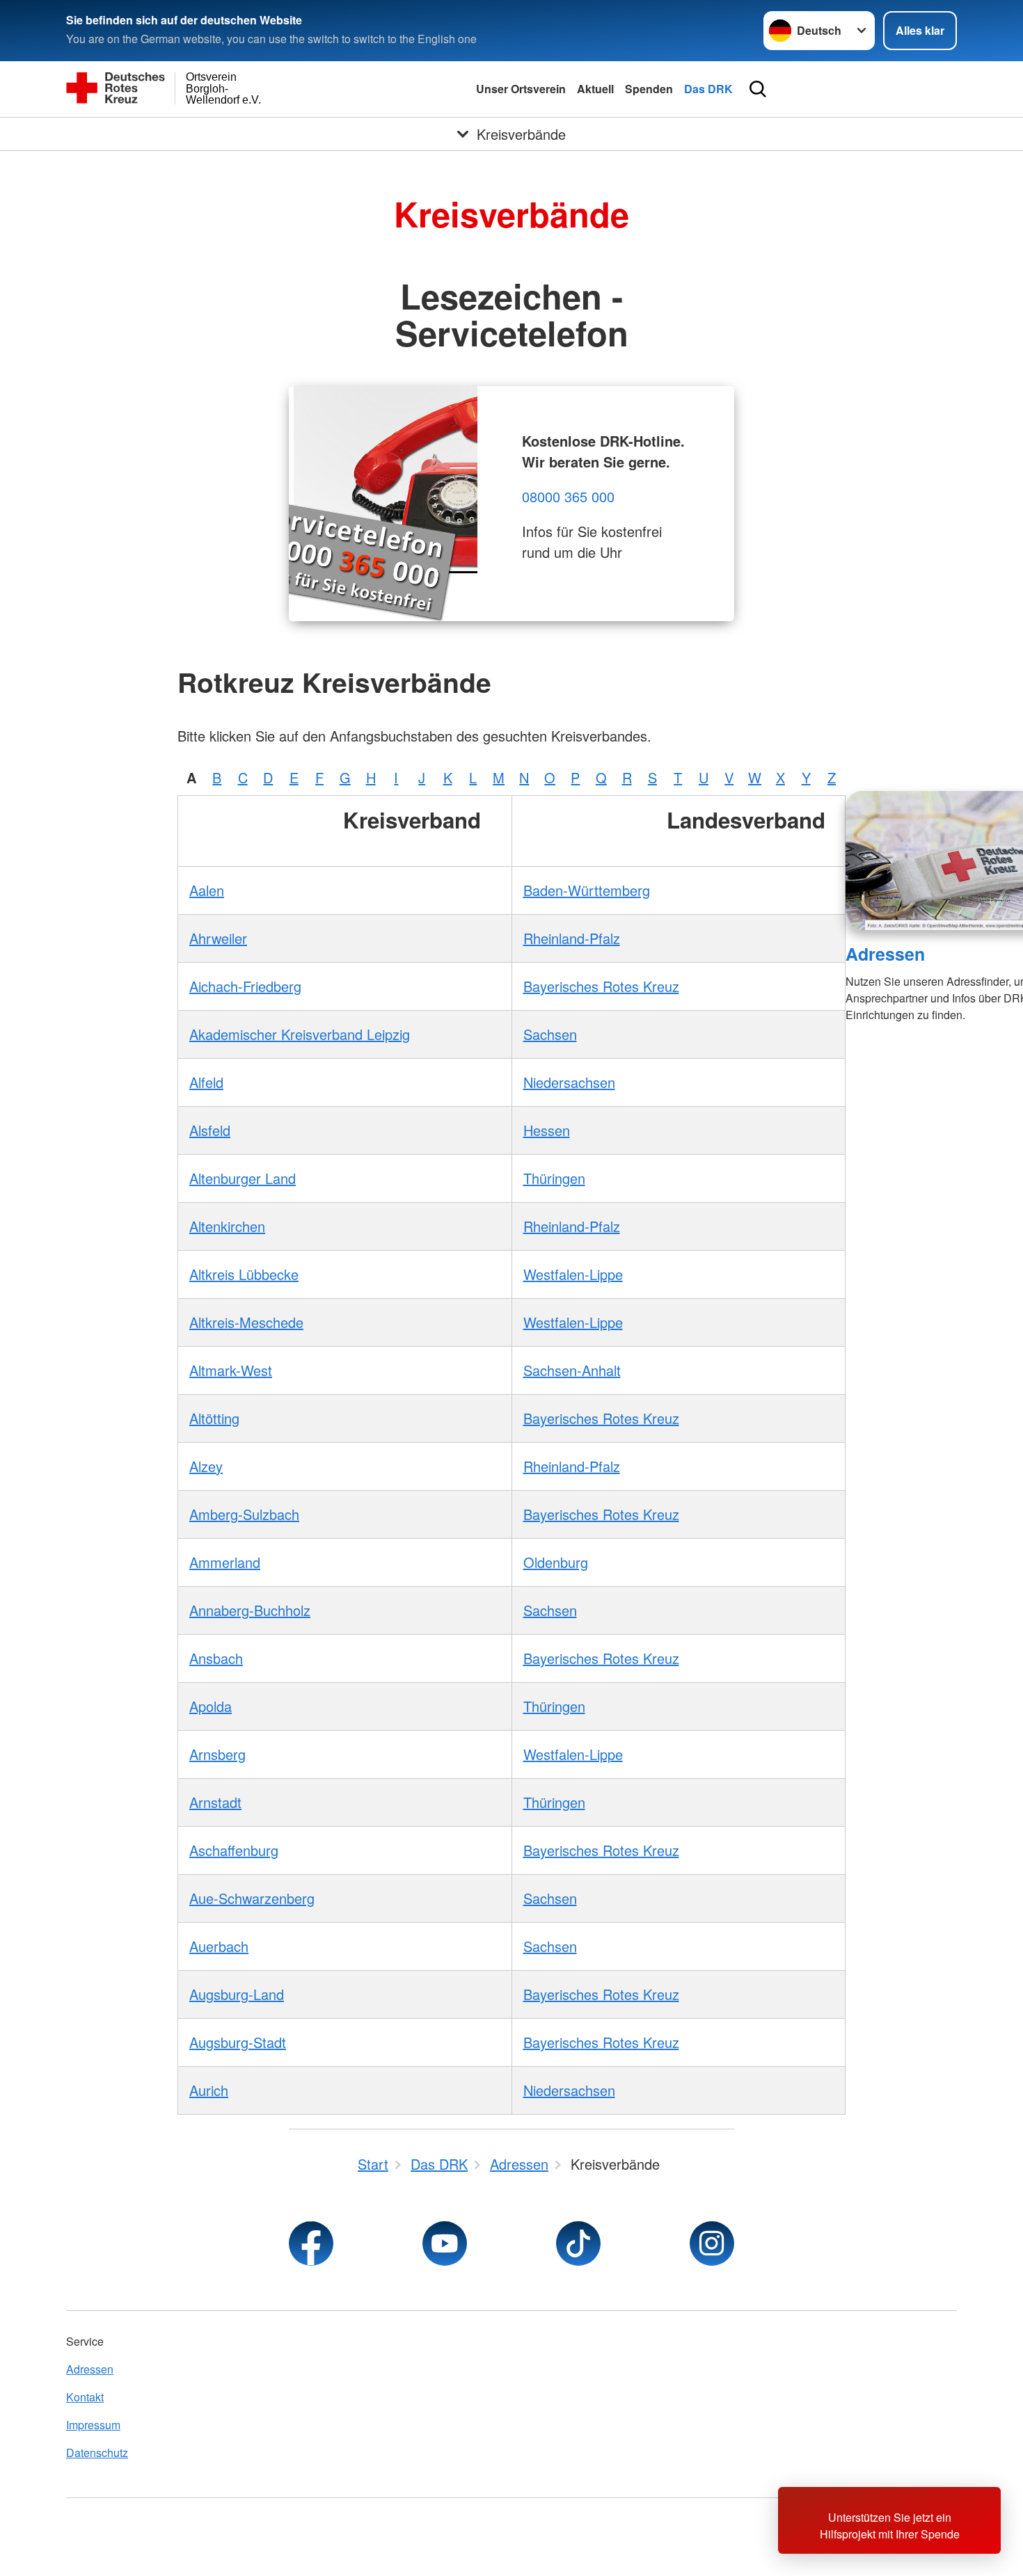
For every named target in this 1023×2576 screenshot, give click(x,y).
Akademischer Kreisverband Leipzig (300, 1034)
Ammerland (225, 1562)
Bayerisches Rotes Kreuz (601, 986)
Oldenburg (556, 1562)
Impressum (93, 2425)
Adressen (885, 954)
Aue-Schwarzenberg (252, 1898)
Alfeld (206, 1082)
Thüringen (554, 1178)
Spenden (649, 89)
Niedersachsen (569, 1082)
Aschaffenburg (234, 1850)
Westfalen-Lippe (573, 1274)
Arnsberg (217, 1754)
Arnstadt (215, 1802)
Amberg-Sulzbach (244, 1514)
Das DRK (708, 89)
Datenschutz (97, 2453)
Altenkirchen (227, 1226)
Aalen (207, 890)
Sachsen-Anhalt (572, 1370)
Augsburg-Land (237, 1994)
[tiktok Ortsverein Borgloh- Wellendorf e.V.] (578, 2243)
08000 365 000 (568, 496)
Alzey (206, 1466)
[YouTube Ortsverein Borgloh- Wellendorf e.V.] (445, 2243)
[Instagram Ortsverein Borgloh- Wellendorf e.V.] (712, 2243)
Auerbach (219, 1946)
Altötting (214, 1418)
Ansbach (216, 1658)
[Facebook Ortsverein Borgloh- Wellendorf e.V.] (311, 2243)
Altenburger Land (243, 1178)
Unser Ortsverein (521, 89)
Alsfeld (210, 1130)
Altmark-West (231, 1370)
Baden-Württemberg (587, 890)
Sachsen (550, 1034)
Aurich (209, 2090)
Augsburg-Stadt (238, 2042)
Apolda (211, 1706)
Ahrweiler (218, 938)
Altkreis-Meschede (246, 1322)
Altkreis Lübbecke (244, 1274)
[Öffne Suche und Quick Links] (758, 89)
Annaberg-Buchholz (250, 1610)
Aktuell (595, 89)
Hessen (547, 1130)
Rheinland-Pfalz (572, 938)
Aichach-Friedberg (245, 986)
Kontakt (85, 2397)
